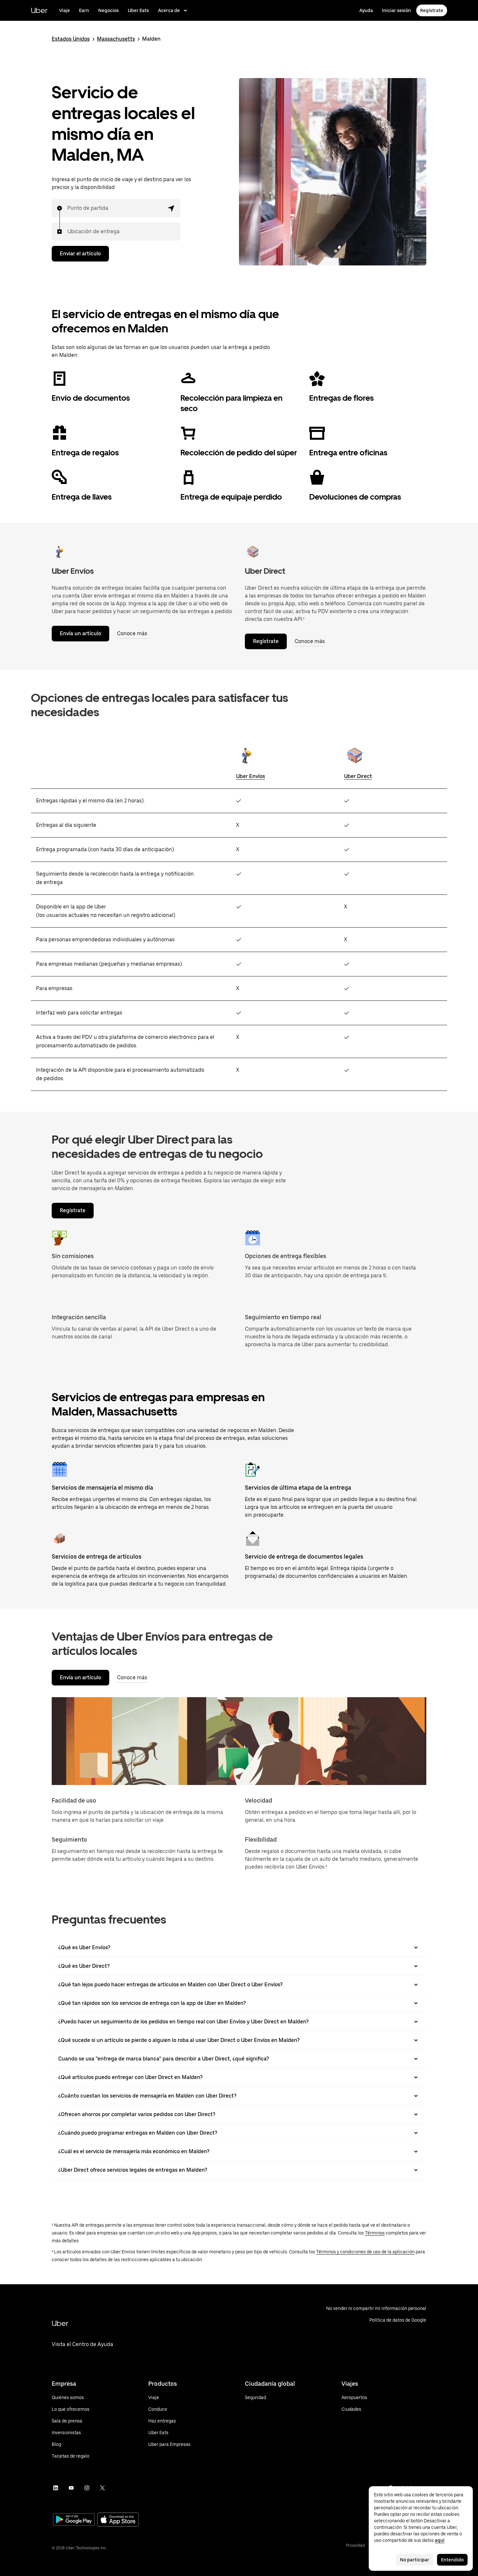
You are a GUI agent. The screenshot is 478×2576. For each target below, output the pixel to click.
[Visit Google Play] (74, 2520)
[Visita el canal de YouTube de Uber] (71, 2488)
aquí (440, 2540)
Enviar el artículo (80, 254)
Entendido (452, 2560)
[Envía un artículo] (60, 552)
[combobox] (68, 208)
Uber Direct (358, 776)
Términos (375, 2233)
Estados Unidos (71, 39)
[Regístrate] (253, 552)
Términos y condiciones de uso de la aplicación (365, 2252)
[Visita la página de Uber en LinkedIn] (56, 2488)
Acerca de (169, 10)
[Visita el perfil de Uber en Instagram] (87, 2488)
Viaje (65, 10)
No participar (415, 2560)
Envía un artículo (80, 633)
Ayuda (366, 10)
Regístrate (432, 10)
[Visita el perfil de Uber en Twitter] (102, 2488)
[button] (171, 208)
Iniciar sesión (397, 10)
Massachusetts (116, 39)
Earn (84, 10)
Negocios (108, 10)
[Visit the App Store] (118, 2520)
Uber (39, 10)
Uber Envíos (251, 776)
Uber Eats (138, 10)
